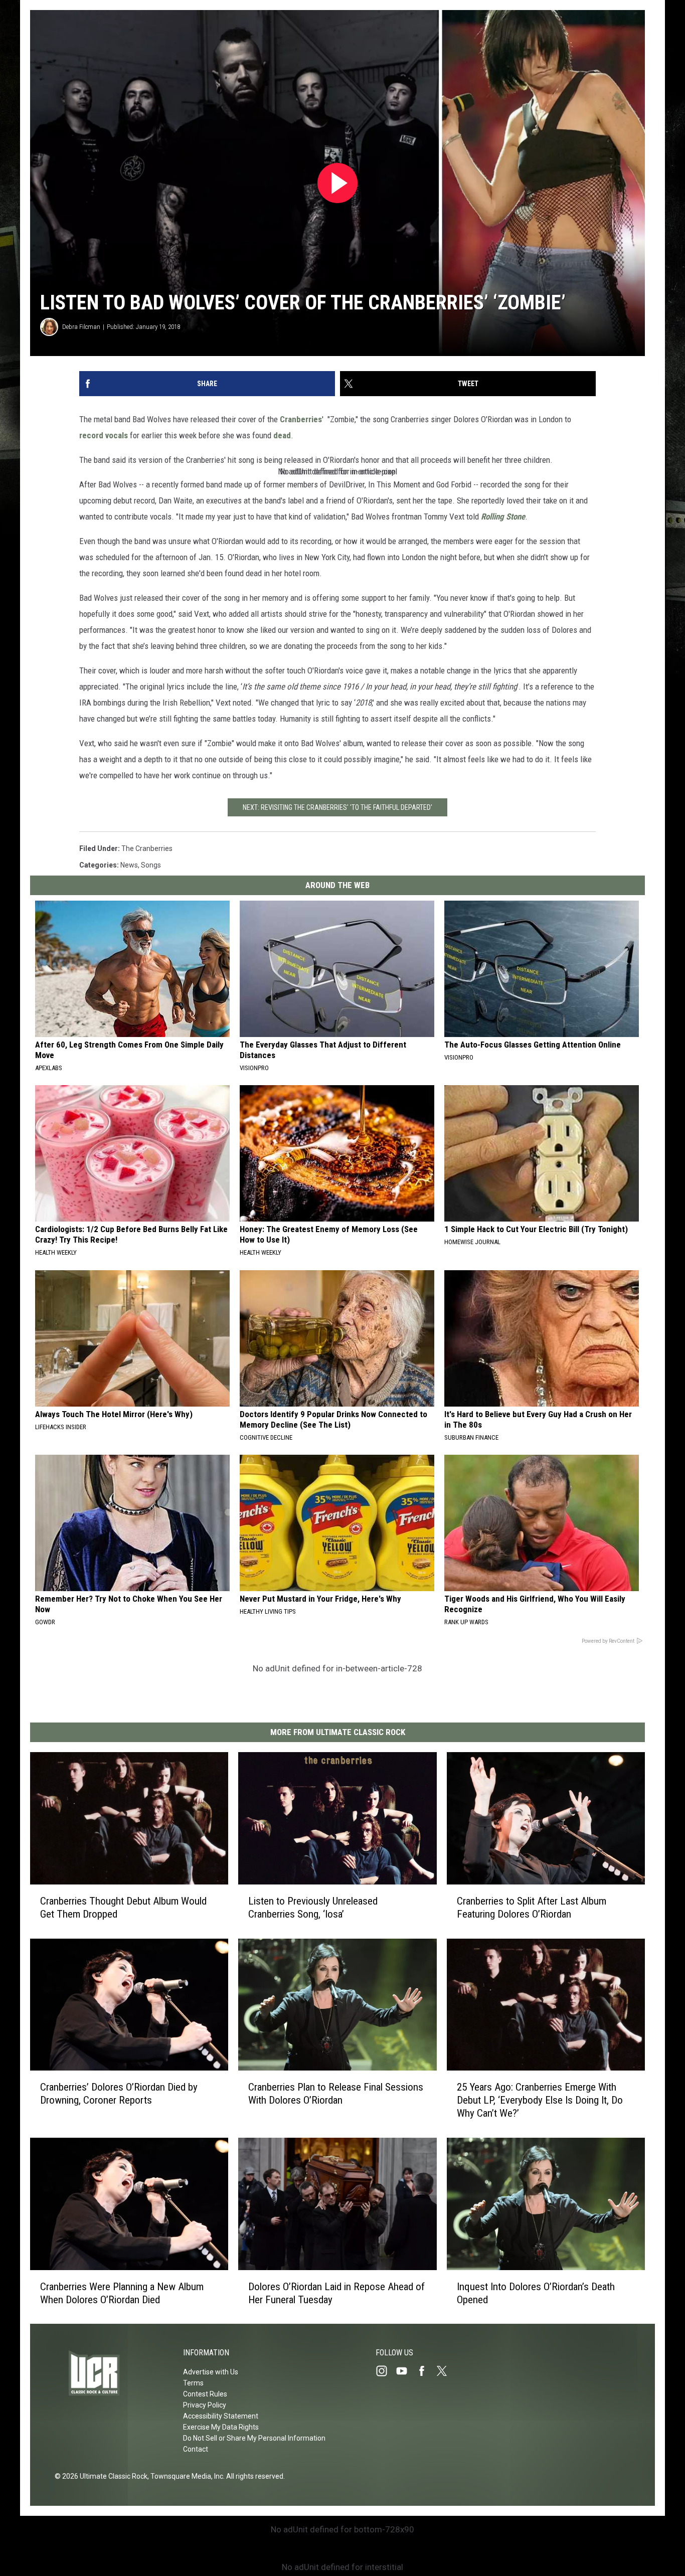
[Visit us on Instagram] (386, 2371)
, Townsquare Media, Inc (185, 2476)
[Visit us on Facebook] (426, 2371)
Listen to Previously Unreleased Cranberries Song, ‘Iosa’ (313, 1907)
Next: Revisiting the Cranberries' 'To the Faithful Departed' (337, 807)
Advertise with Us (211, 2372)
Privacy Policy (205, 2405)
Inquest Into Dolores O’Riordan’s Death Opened (536, 2293)
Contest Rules (205, 2394)
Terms (193, 2383)
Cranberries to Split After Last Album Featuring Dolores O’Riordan (532, 1907)
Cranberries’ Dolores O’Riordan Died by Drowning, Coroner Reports (119, 2094)
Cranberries (301, 419)
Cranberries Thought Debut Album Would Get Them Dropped (123, 1907)
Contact (196, 2449)
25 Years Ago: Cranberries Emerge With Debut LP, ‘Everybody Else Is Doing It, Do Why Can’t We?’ (540, 2100)
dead (282, 435)
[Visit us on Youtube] (406, 2371)
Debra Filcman (81, 327)
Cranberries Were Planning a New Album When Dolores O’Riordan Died (122, 2293)
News (129, 865)
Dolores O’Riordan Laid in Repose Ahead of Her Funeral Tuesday (336, 2293)
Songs (151, 865)
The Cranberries (147, 848)
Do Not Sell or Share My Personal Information (254, 2438)
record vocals (104, 435)
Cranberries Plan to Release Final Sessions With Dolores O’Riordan (336, 2094)
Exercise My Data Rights (221, 2427)
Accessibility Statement (221, 2416)
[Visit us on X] (446, 2371)
